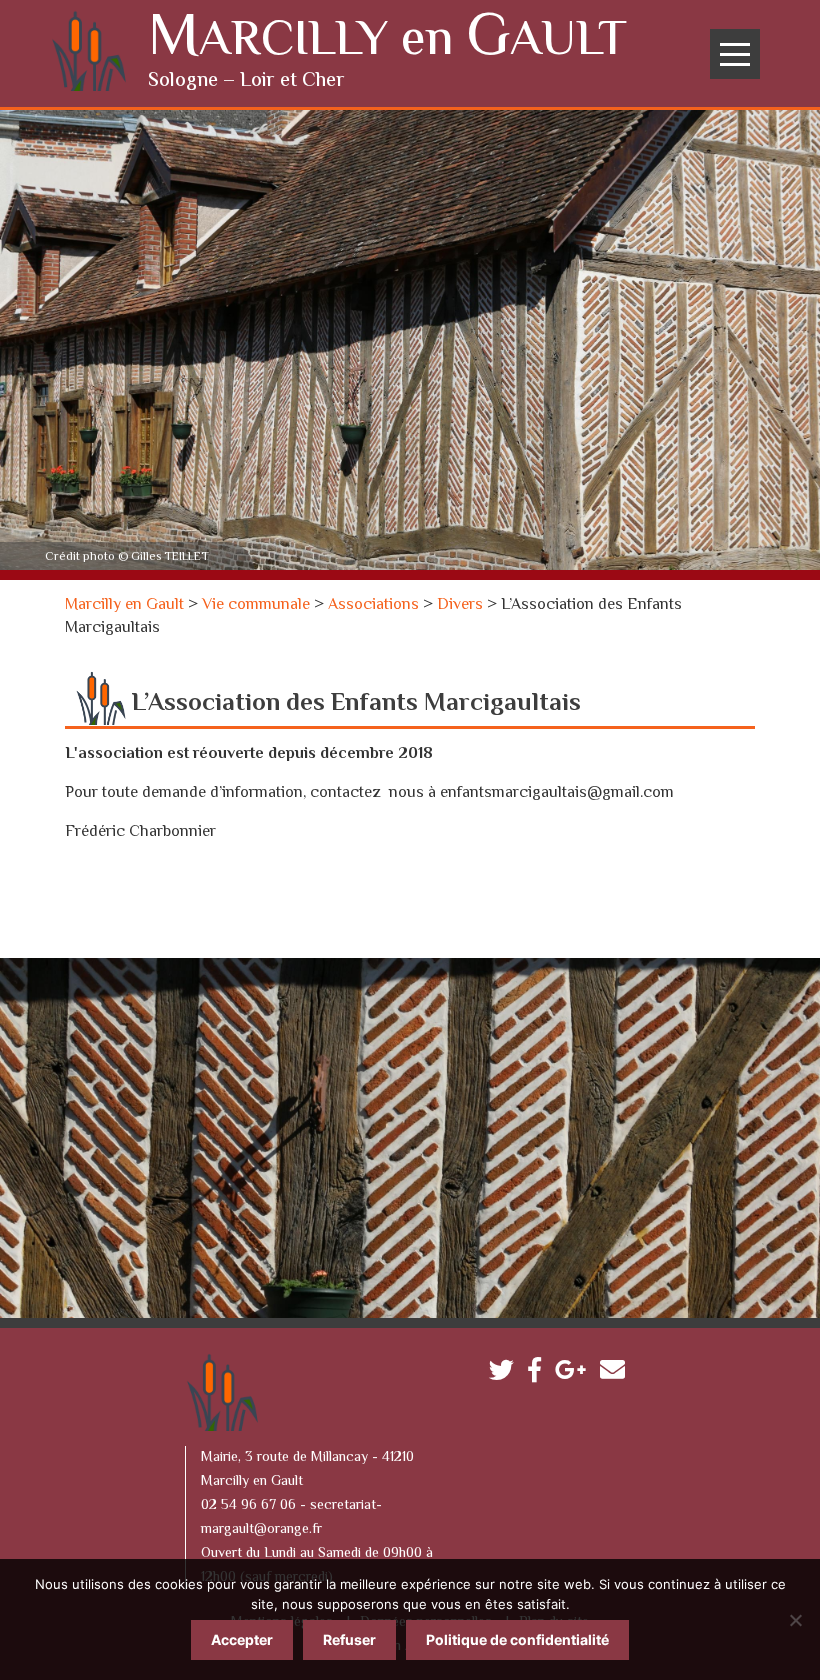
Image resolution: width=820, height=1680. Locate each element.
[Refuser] (795, 1620)
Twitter (506, 1374)
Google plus (575, 1374)
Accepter (242, 1639)
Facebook (539, 1374)
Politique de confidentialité (517, 1639)
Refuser (349, 1639)
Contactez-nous (617, 1374)
